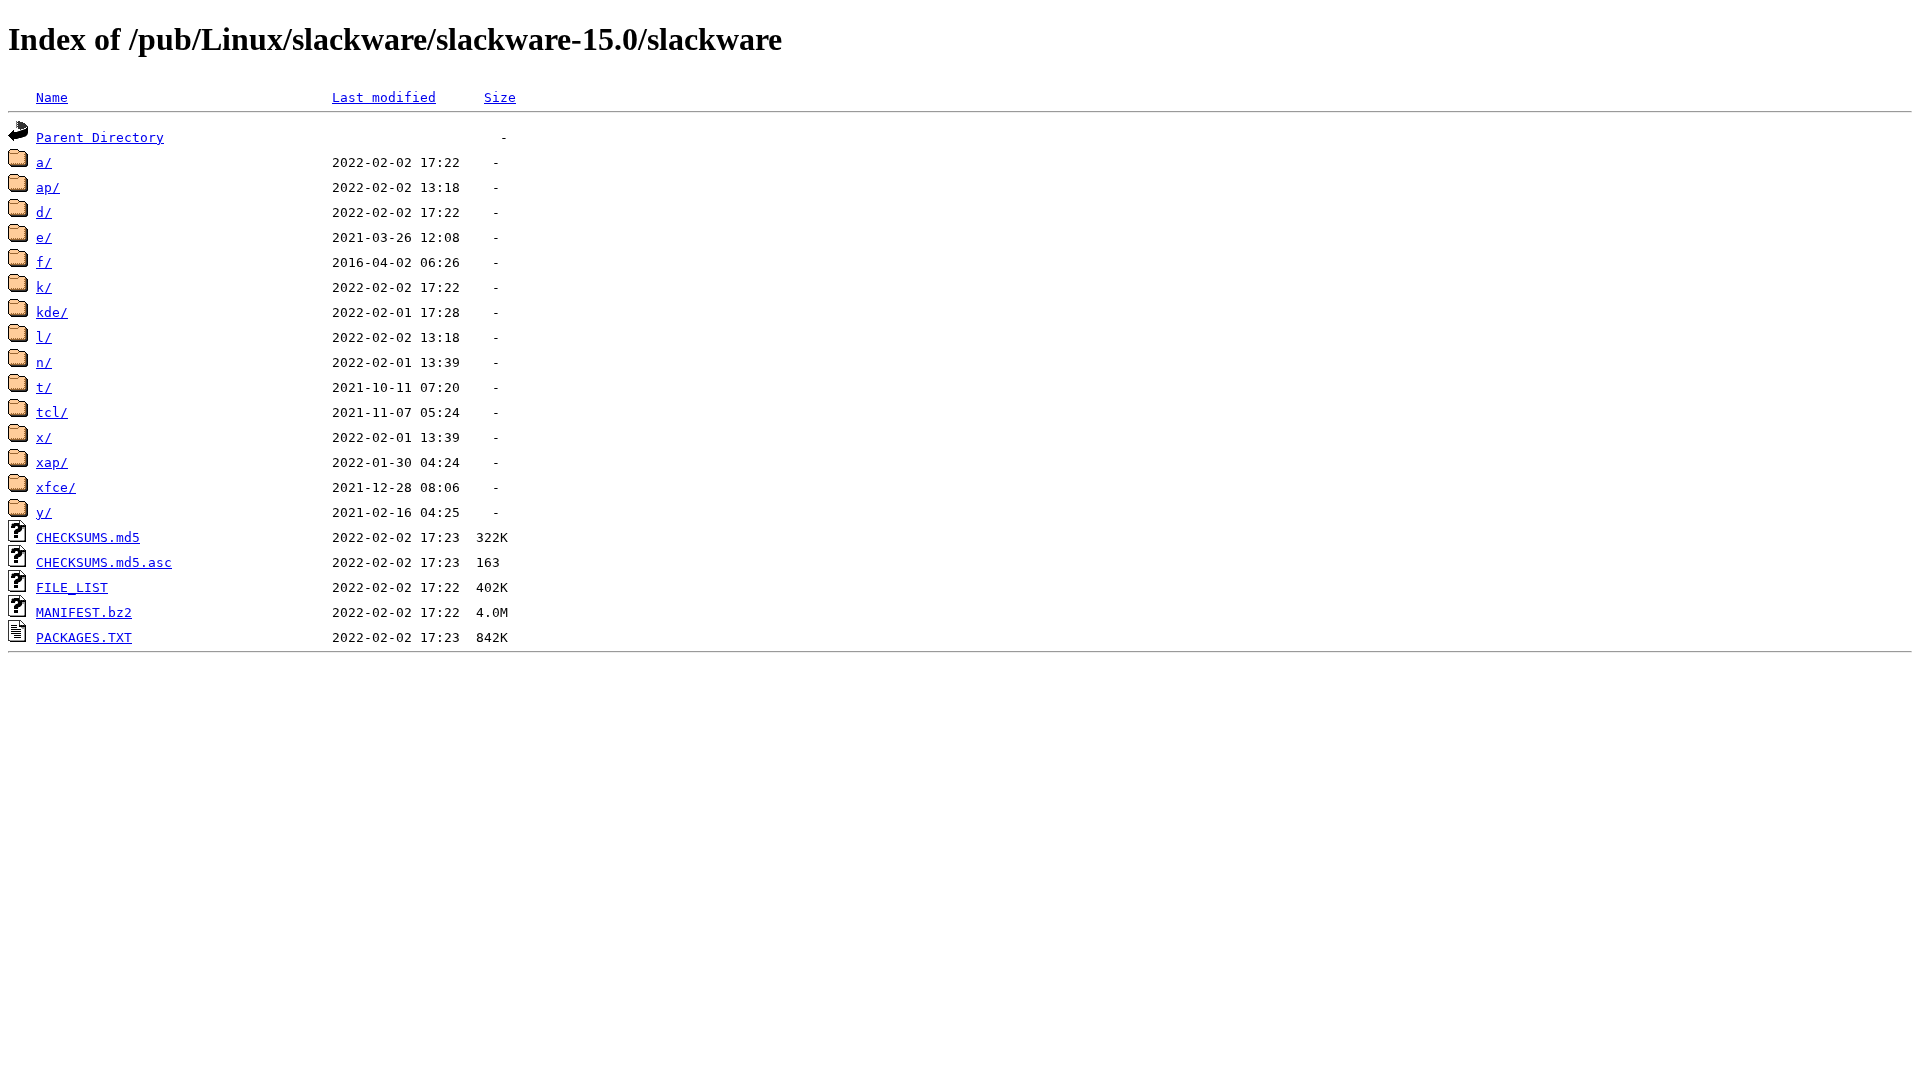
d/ (44, 212)
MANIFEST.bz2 (84, 612)
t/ (44, 387)
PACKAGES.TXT (84, 637)
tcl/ (52, 412)
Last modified (384, 97)
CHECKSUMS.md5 (88, 537)
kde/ (52, 312)
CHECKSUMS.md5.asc (104, 562)
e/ (44, 237)
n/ (44, 362)
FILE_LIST (72, 587)
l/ (44, 337)
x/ (44, 437)
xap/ (52, 462)
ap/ (48, 187)
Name (52, 97)
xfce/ (56, 487)
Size (500, 97)
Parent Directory (100, 137)
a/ (44, 162)
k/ (44, 287)
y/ (44, 512)
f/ (44, 262)
